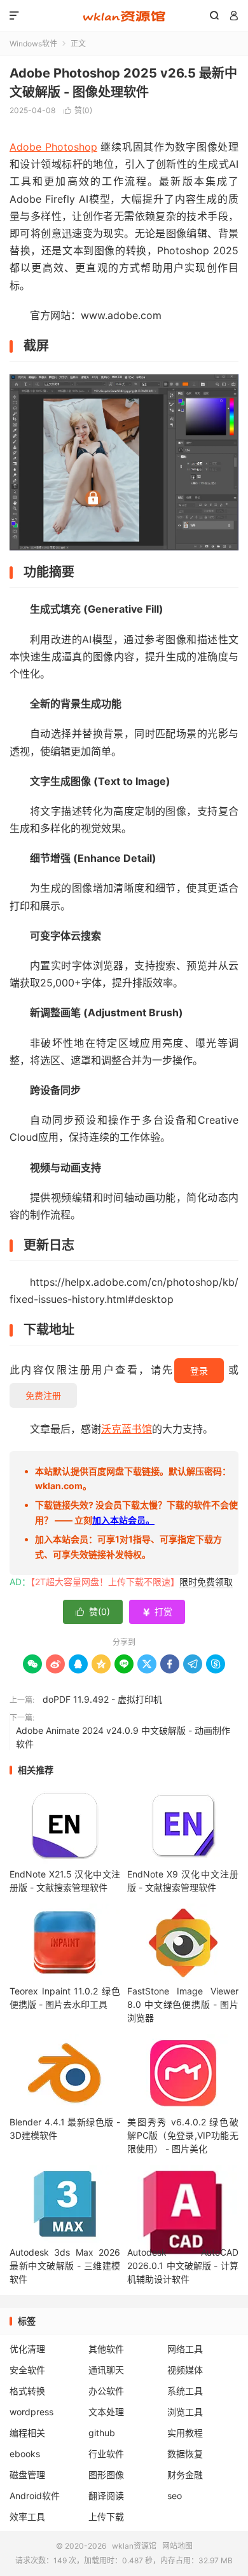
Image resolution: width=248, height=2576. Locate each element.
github (102, 2433)
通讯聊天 (106, 2370)
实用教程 (185, 2433)
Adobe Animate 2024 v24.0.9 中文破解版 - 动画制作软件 (123, 1737)
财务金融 (185, 2475)
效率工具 (27, 2517)
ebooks (25, 2454)
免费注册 (43, 1395)
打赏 (157, 1612)
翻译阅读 (106, 2496)
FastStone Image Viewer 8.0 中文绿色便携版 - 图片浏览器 (183, 2004)
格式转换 (27, 2391)
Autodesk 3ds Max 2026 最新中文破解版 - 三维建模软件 (65, 2266)
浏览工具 (185, 2412)
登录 (199, 1371)
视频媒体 (185, 2370)
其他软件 (106, 2349)
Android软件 (35, 2496)
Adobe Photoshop (53, 147)
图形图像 (106, 2475)
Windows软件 (33, 44)
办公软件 (106, 2391)
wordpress (31, 2412)
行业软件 (106, 2454)
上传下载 (106, 2517)
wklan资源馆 (124, 16)
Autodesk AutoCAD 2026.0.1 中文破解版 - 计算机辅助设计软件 (183, 2266)
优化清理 (27, 2349)
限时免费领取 (206, 1582)
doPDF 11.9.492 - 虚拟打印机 (102, 1699)
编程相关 (27, 2433)
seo (175, 2496)
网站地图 (177, 2546)
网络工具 (185, 2349)
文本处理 (106, 2412)
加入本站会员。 (123, 1520)
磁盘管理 (27, 2475)
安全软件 (27, 2370)
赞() (78, 110)
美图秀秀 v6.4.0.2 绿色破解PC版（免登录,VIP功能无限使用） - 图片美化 (183, 2135)
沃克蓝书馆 (127, 1429)
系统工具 (185, 2391)
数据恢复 (185, 2454)
